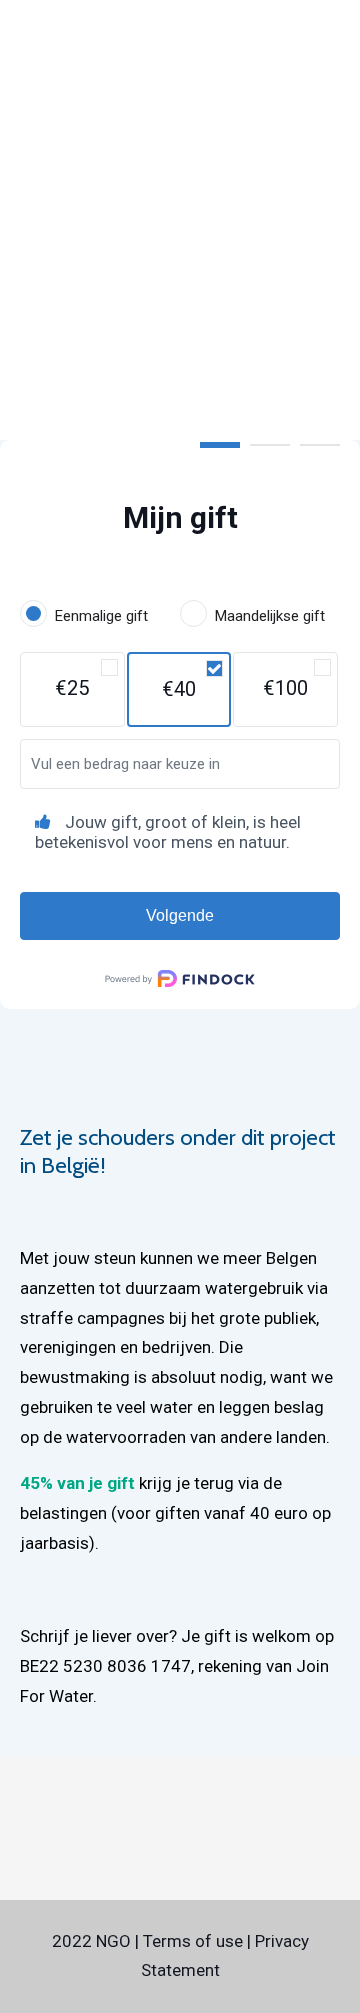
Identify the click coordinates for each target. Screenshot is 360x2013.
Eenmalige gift (101, 616)
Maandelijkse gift (270, 616)
